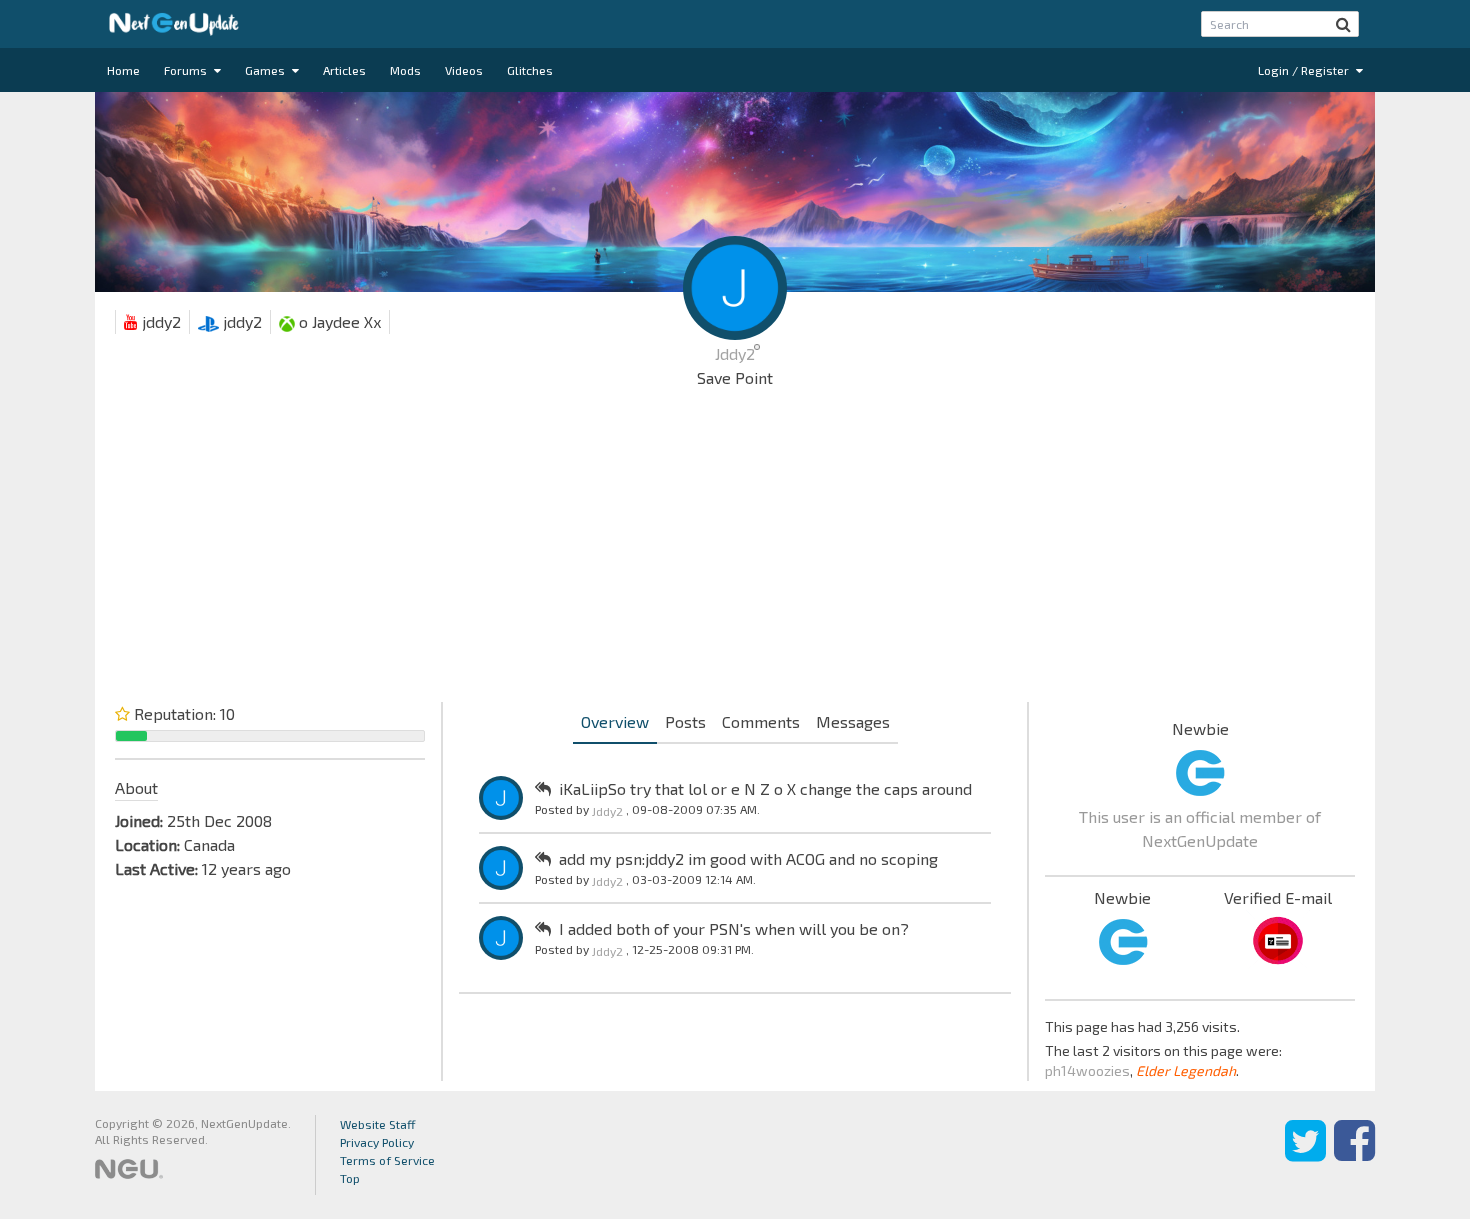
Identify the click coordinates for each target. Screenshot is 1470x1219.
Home (123, 70)
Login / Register (1305, 70)
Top (350, 1178)
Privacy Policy (377, 1142)
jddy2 (159, 321)
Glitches (530, 70)
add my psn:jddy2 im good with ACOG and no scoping (748, 858)
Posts (685, 721)
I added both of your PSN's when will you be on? (734, 928)
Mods (405, 70)
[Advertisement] (735, 550)
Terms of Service (387, 1160)
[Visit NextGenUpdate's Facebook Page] (1354, 1155)
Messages (853, 721)
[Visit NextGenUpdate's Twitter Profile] (1305, 1155)
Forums (187, 70)
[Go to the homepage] (174, 24)
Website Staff (378, 1124)
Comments (761, 721)
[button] (1343, 24)
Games (266, 70)
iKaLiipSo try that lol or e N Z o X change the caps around (765, 788)
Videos (464, 70)
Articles (344, 70)
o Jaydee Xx (338, 321)
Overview (615, 721)
